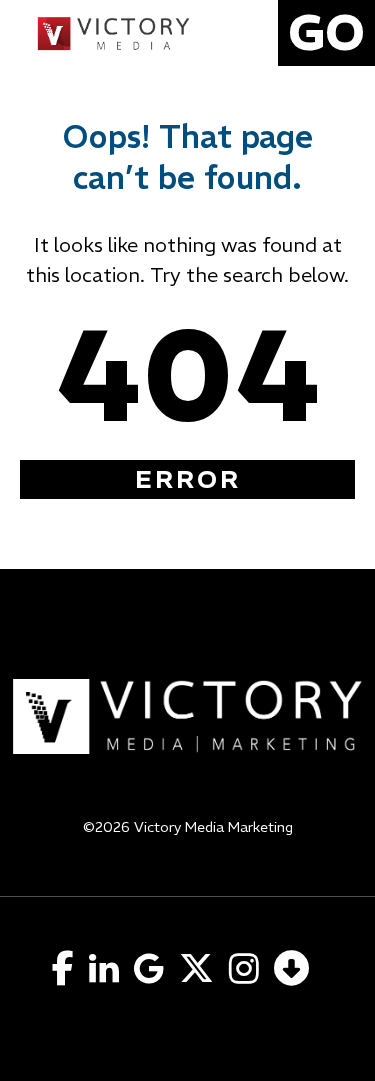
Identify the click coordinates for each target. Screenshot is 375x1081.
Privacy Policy (187, 853)
